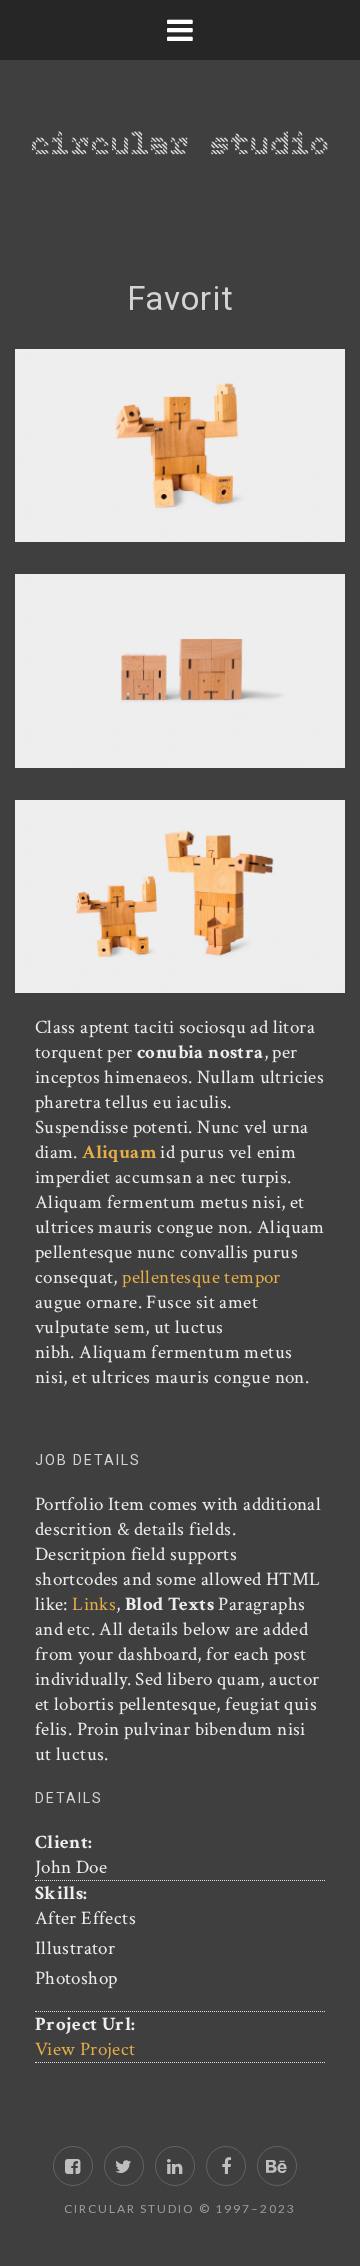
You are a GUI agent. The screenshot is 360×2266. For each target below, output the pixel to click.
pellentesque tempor (201, 1277)
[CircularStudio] (180, 126)
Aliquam (117, 1152)
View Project (85, 2049)
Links (94, 1604)
